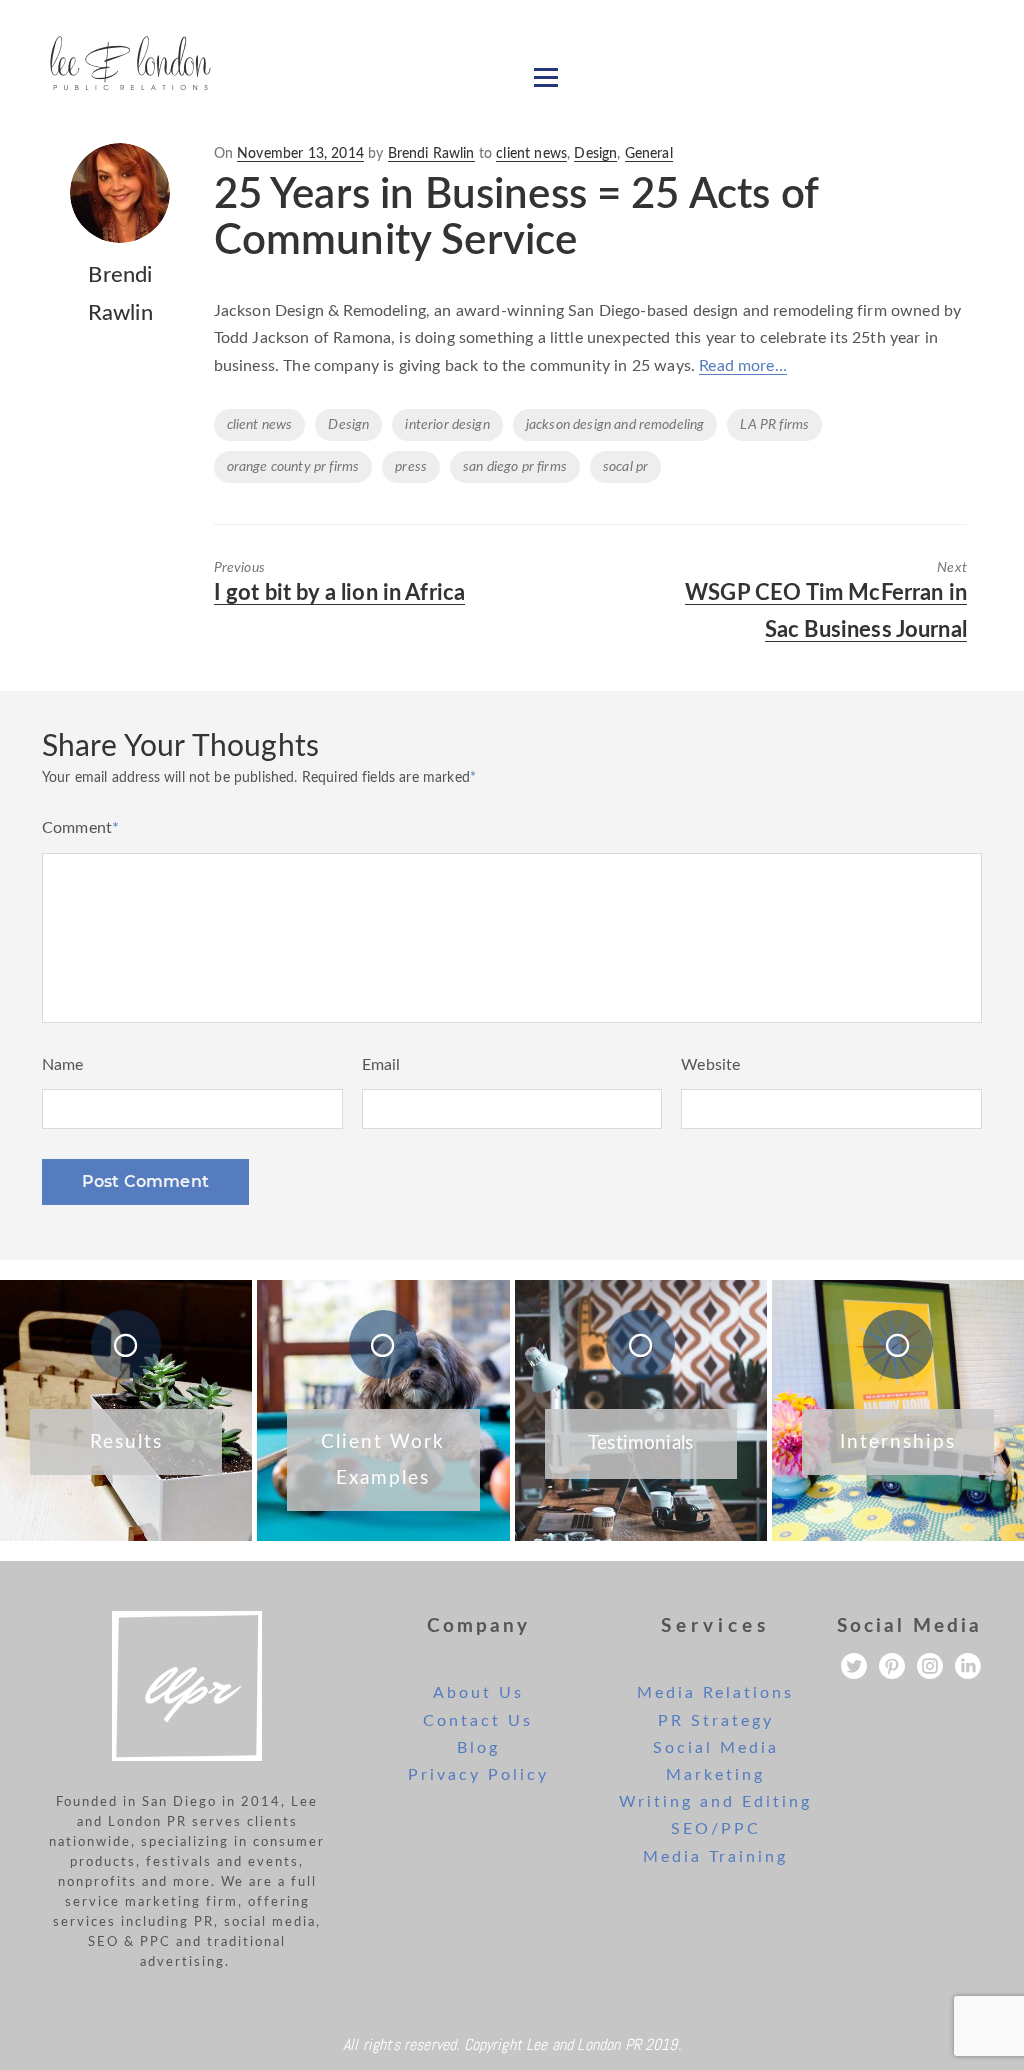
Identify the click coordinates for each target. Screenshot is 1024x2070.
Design (595, 154)
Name (63, 1065)
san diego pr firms (515, 467)
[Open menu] (546, 77)
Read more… (743, 366)
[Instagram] (930, 1666)
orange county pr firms (293, 467)
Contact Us (478, 1721)
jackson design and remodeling (615, 425)
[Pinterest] (892, 1666)
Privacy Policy (478, 1775)
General (649, 154)
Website (710, 1065)
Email (381, 1065)
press (411, 467)
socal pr (625, 467)
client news (531, 154)
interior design (447, 425)
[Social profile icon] (968, 1666)
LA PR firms (774, 425)
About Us (478, 1693)
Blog (478, 1748)
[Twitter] (854, 1666)
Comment (80, 828)
